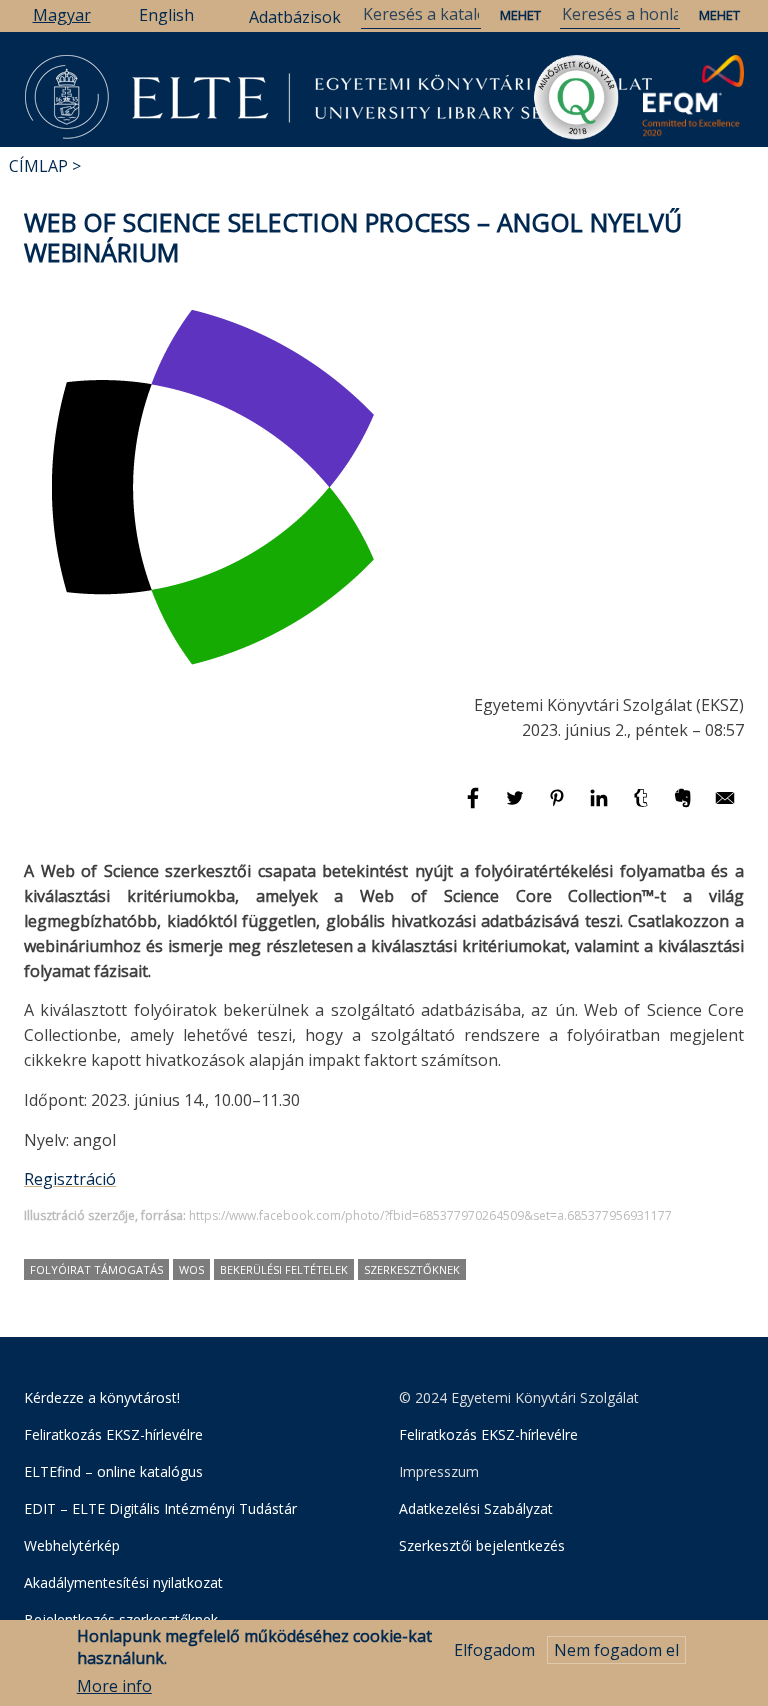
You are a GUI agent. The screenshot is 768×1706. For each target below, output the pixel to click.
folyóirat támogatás (96, 1269)
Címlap (38, 166)
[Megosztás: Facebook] (475, 807)
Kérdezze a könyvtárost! (102, 1397)
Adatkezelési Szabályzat (476, 1508)
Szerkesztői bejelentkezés (482, 1545)
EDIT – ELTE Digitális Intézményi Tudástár (160, 1508)
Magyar (62, 15)
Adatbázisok (295, 17)
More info (114, 1686)
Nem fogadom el (616, 1650)
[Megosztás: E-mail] (725, 807)
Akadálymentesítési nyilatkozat (123, 1582)
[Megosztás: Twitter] (517, 807)
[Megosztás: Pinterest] (559, 807)
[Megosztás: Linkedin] (601, 807)
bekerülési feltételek (284, 1269)
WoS (191, 1269)
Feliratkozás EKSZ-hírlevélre (113, 1434)
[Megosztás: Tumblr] (643, 807)
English (166, 15)
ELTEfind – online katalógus (113, 1471)
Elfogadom (494, 1650)
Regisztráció (70, 1179)
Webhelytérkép (72, 1545)
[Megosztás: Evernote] (685, 807)
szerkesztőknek (412, 1269)
